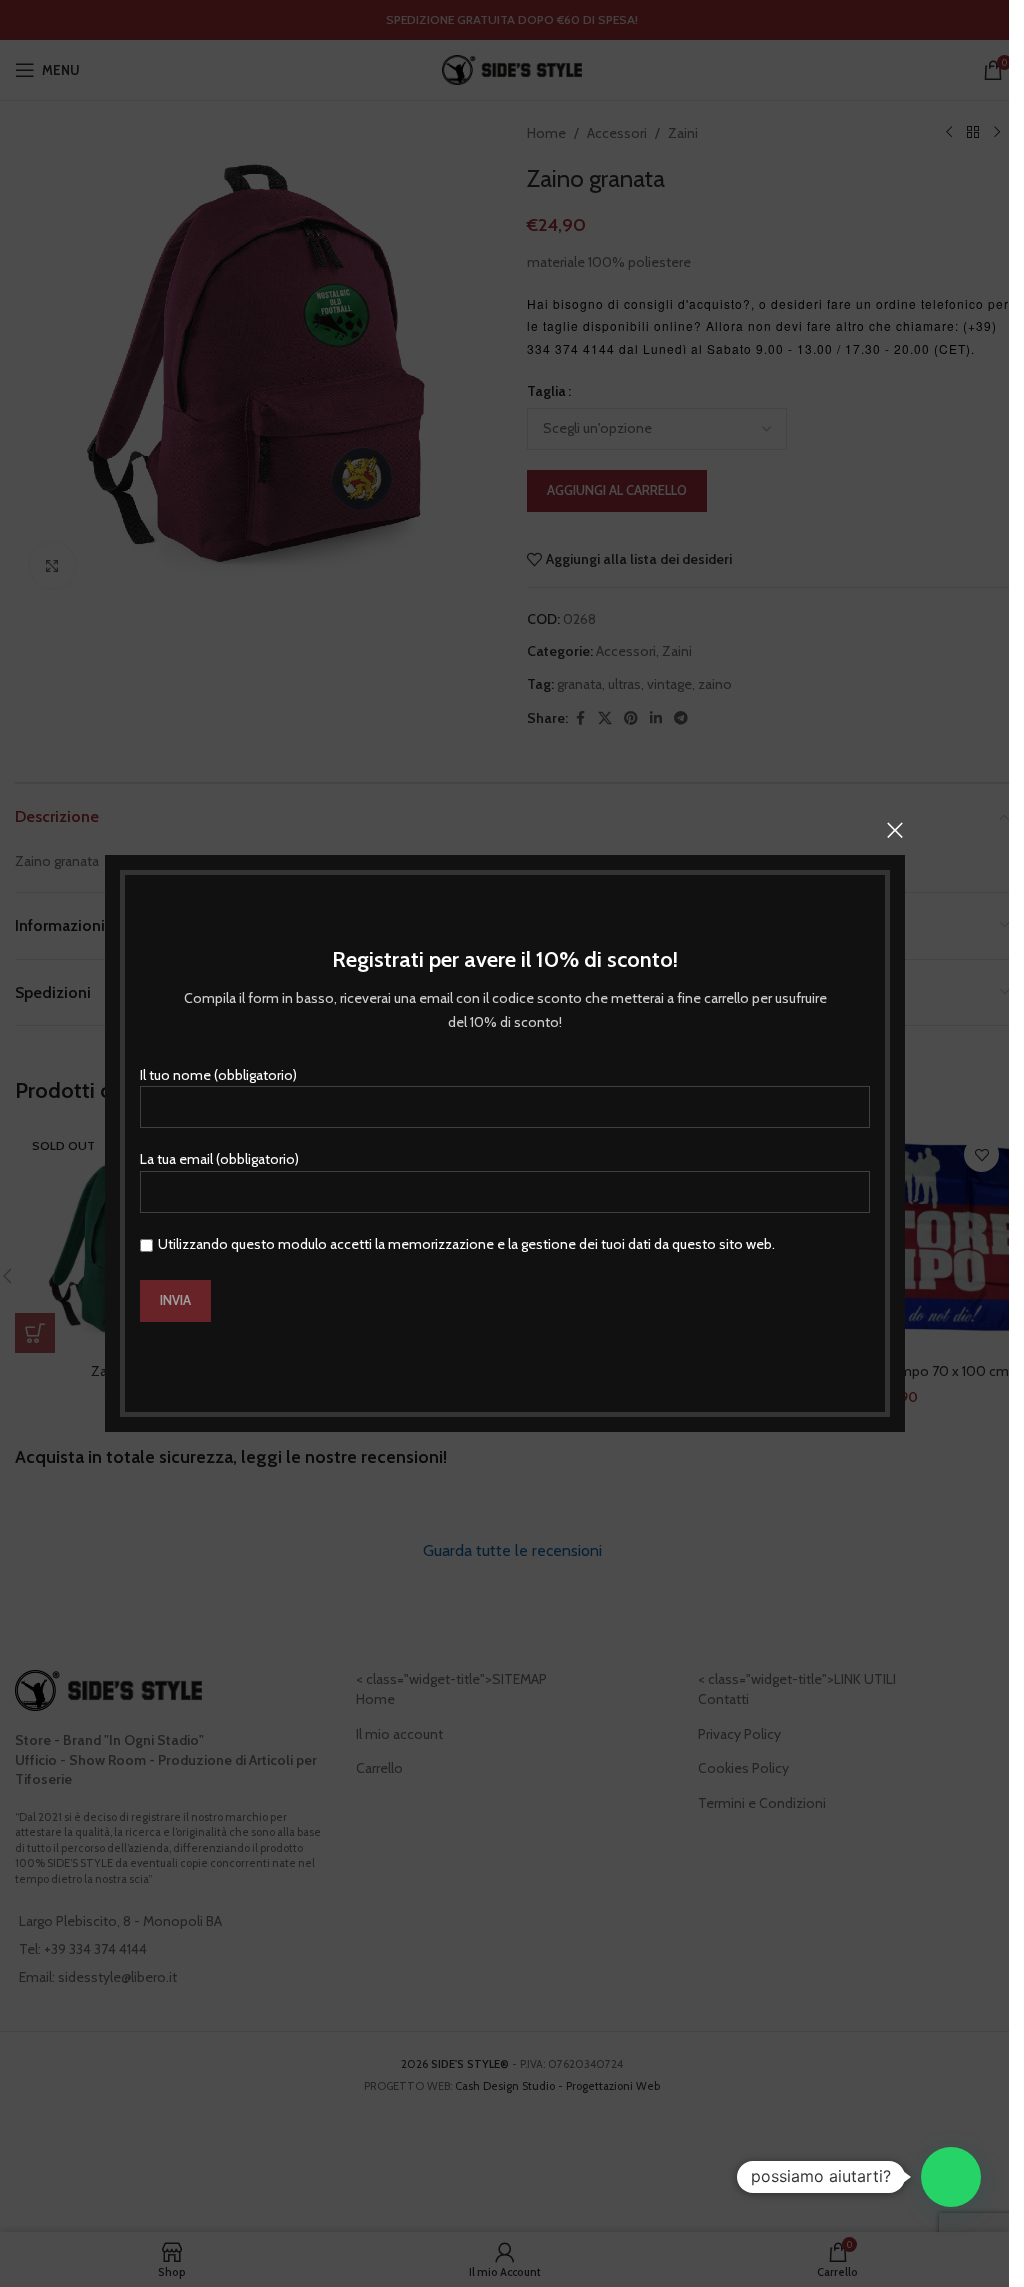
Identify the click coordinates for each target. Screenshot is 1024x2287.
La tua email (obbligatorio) (219, 1159)
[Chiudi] (895, 830)
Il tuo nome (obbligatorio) (218, 1075)
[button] (951, 2177)
